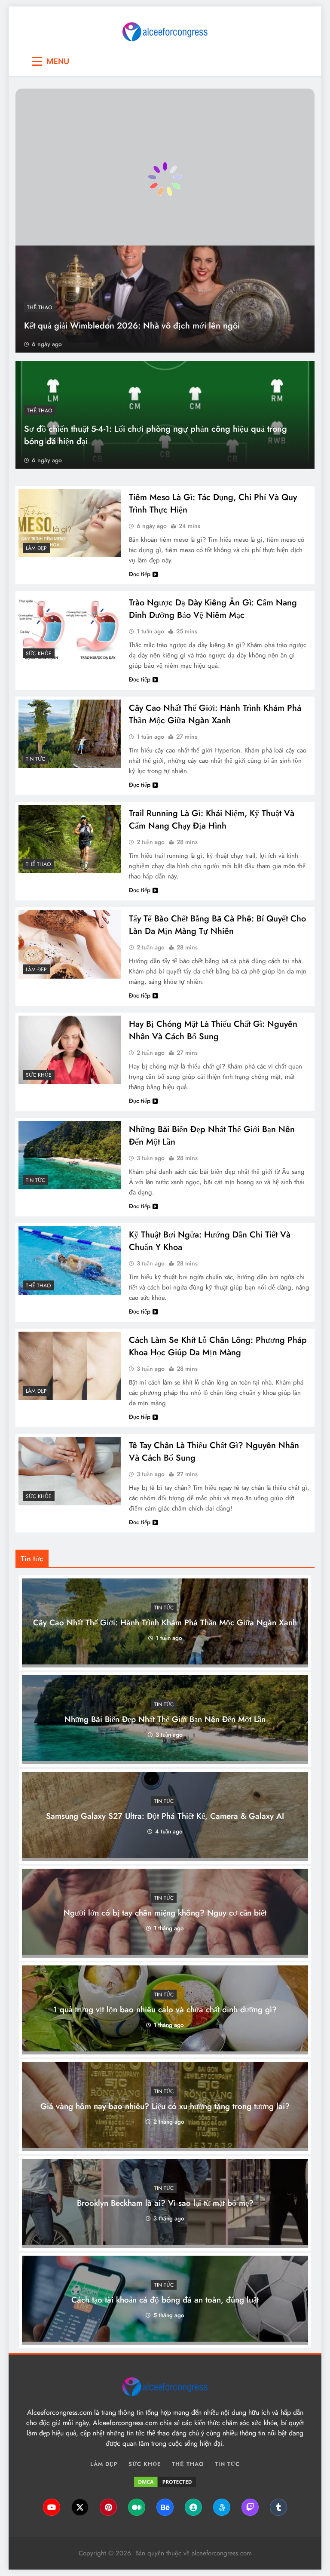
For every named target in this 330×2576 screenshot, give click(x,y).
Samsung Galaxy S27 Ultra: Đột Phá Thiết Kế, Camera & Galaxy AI (165, 1816)
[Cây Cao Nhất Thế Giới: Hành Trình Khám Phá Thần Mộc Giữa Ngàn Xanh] (70, 734)
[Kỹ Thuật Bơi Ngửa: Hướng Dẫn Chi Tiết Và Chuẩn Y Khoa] (70, 1260)
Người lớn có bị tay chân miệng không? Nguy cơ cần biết (165, 1913)
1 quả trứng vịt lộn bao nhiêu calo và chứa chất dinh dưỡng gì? (165, 2010)
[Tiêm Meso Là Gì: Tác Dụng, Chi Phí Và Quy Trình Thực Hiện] (70, 523)
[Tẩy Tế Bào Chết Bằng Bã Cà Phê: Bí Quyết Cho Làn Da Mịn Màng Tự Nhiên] (70, 944)
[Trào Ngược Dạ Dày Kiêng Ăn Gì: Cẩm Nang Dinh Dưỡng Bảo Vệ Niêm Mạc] (70, 628)
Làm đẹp (36, 548)
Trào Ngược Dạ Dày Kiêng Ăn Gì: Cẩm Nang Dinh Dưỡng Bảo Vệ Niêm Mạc (213, 609)
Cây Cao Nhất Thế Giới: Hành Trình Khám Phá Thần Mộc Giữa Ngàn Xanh (215, 714)
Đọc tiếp (140, 574)
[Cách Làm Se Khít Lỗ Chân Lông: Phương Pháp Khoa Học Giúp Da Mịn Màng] (70, 1366)
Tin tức (35, 759)
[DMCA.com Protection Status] (165, 2482)
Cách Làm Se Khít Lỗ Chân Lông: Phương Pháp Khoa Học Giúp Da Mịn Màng (218, 1346)
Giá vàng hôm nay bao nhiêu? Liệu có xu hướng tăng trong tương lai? (165, 2107)
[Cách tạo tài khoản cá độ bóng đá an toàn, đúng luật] (165, 2339)
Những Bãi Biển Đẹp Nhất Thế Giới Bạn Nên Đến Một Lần (165, 1720)
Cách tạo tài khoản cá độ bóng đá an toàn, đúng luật (165, 2300)
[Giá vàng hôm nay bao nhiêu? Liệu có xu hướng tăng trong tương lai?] (165, 2146)
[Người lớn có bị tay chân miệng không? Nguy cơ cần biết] (165, 1952)
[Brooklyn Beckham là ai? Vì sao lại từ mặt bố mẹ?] (165, 2243)
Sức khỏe (39, 654)
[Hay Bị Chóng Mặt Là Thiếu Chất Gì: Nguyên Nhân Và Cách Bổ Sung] (70, 1050)
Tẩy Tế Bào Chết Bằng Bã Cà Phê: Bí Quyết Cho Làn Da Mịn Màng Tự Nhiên (217, 925)
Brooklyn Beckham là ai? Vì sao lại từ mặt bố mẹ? (165, 2203)
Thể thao (40, 307)
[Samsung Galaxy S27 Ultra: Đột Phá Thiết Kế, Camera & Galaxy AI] (165, 1856)
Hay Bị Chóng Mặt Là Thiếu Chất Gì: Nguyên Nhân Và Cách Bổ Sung (213, 1030)
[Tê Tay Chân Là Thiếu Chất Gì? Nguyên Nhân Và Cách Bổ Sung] (70, 1471)
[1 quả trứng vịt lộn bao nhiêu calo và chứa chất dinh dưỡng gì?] (165, 2049)
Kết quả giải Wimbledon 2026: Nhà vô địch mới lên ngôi (132, 326)
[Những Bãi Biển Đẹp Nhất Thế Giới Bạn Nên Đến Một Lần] (70, 1155)
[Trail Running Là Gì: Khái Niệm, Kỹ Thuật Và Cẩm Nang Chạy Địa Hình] (70, 839)
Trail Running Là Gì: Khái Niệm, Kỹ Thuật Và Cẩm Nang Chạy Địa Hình (212, 820)
